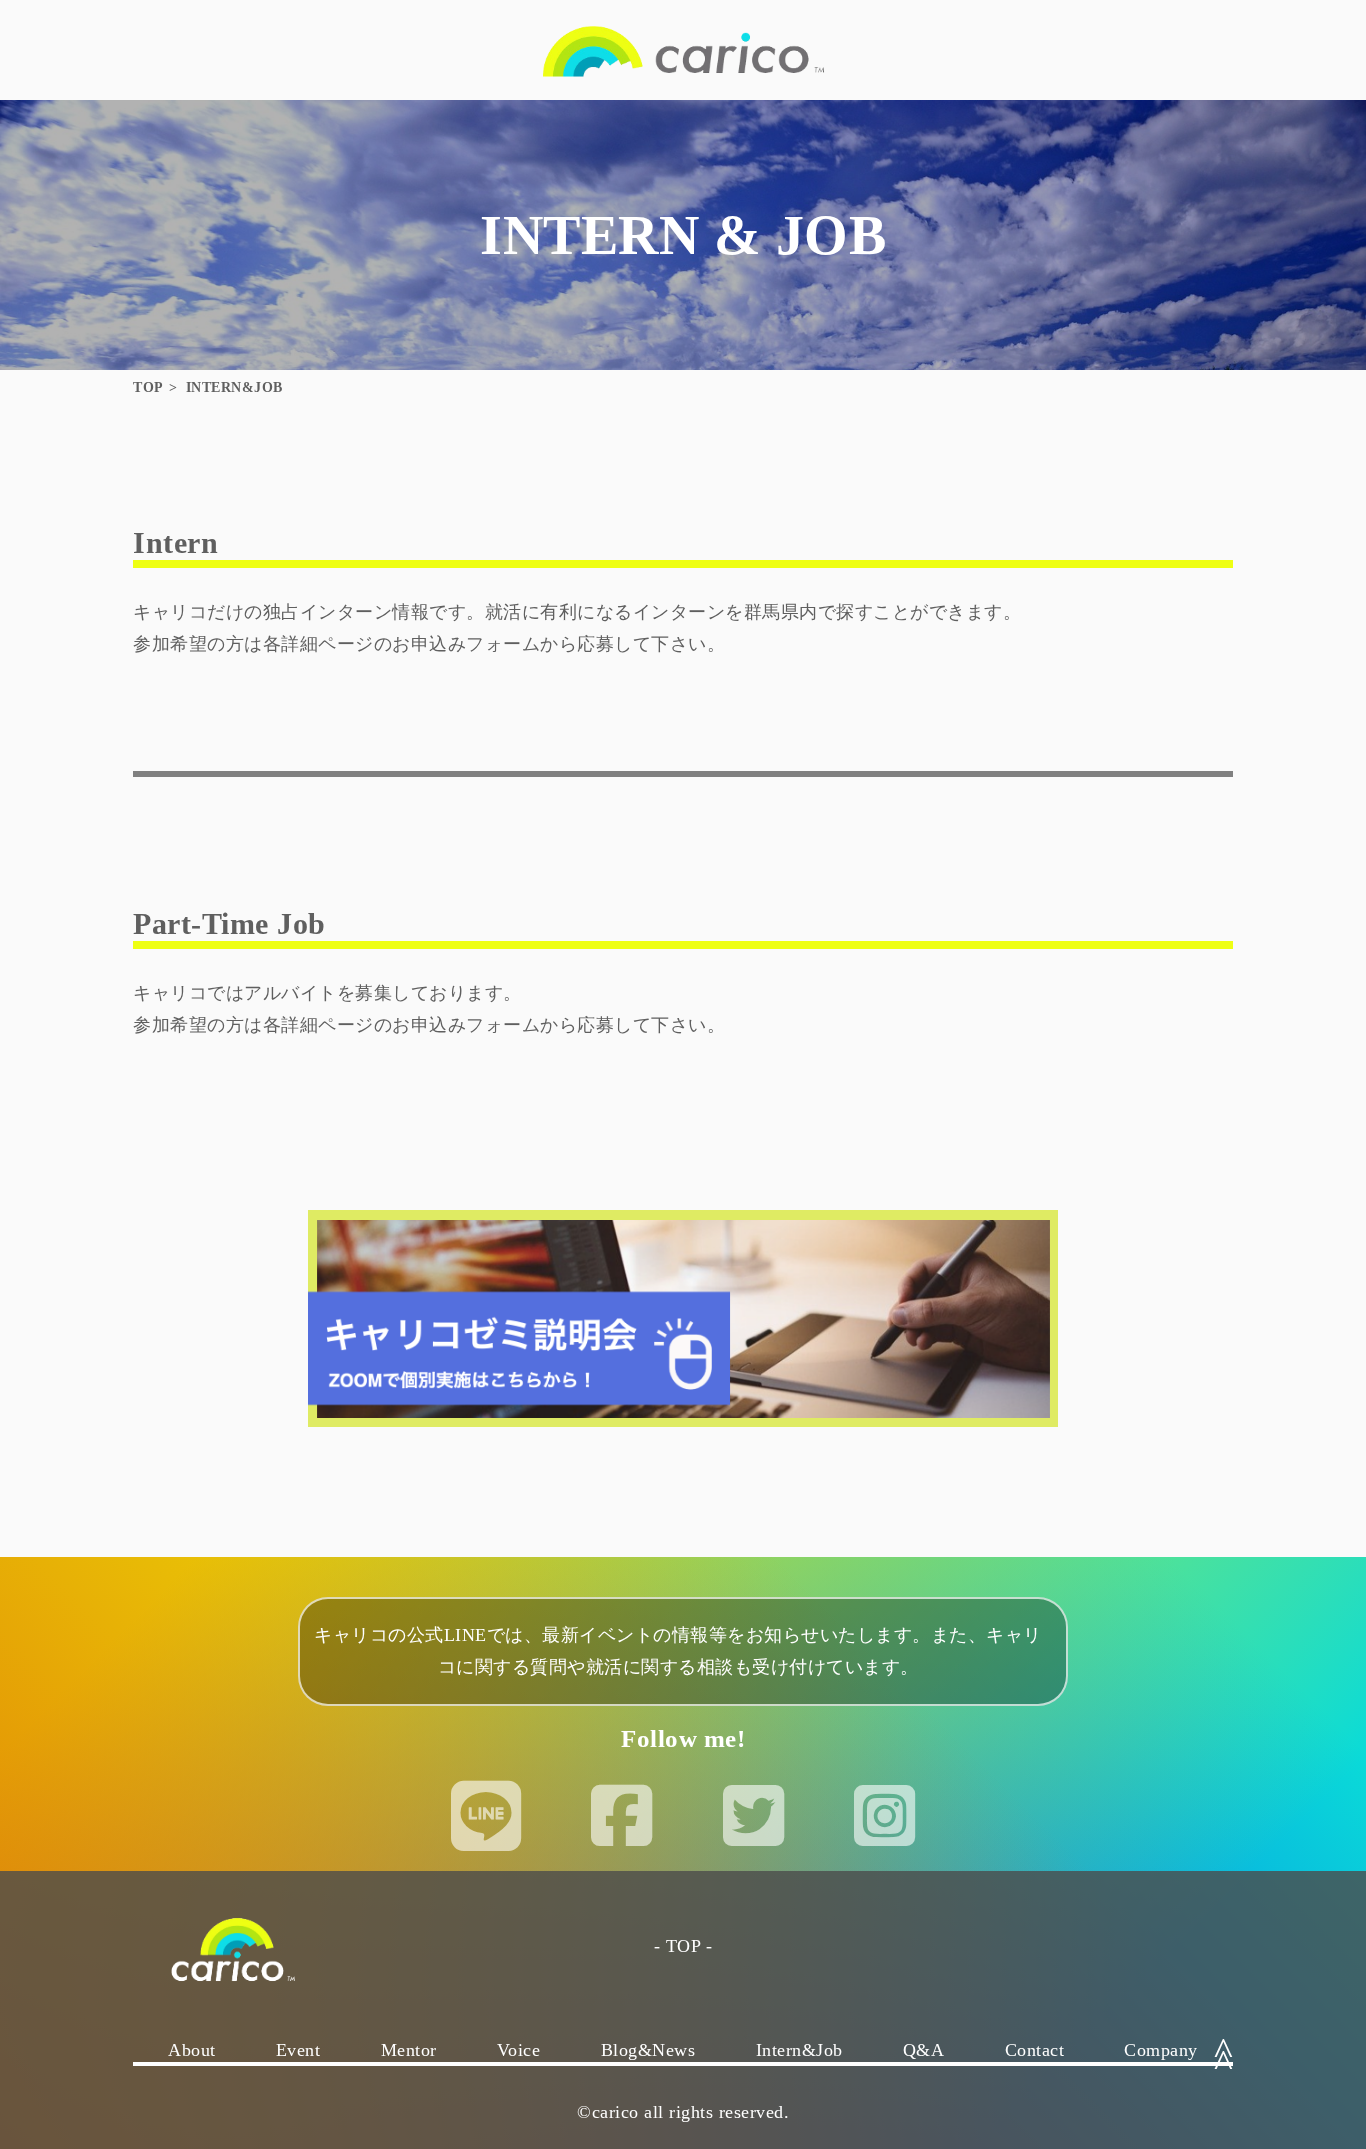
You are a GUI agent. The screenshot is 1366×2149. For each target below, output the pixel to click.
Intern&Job (799, 2050)
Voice (519, 2050)
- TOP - (683, 1946)
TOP (148, 387)
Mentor (409, 2050)
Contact (1035, 2050)
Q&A (924, 2050)
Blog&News (648, 2050)
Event (298, 2050)
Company (1161, 2050)
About (192, 2050)
